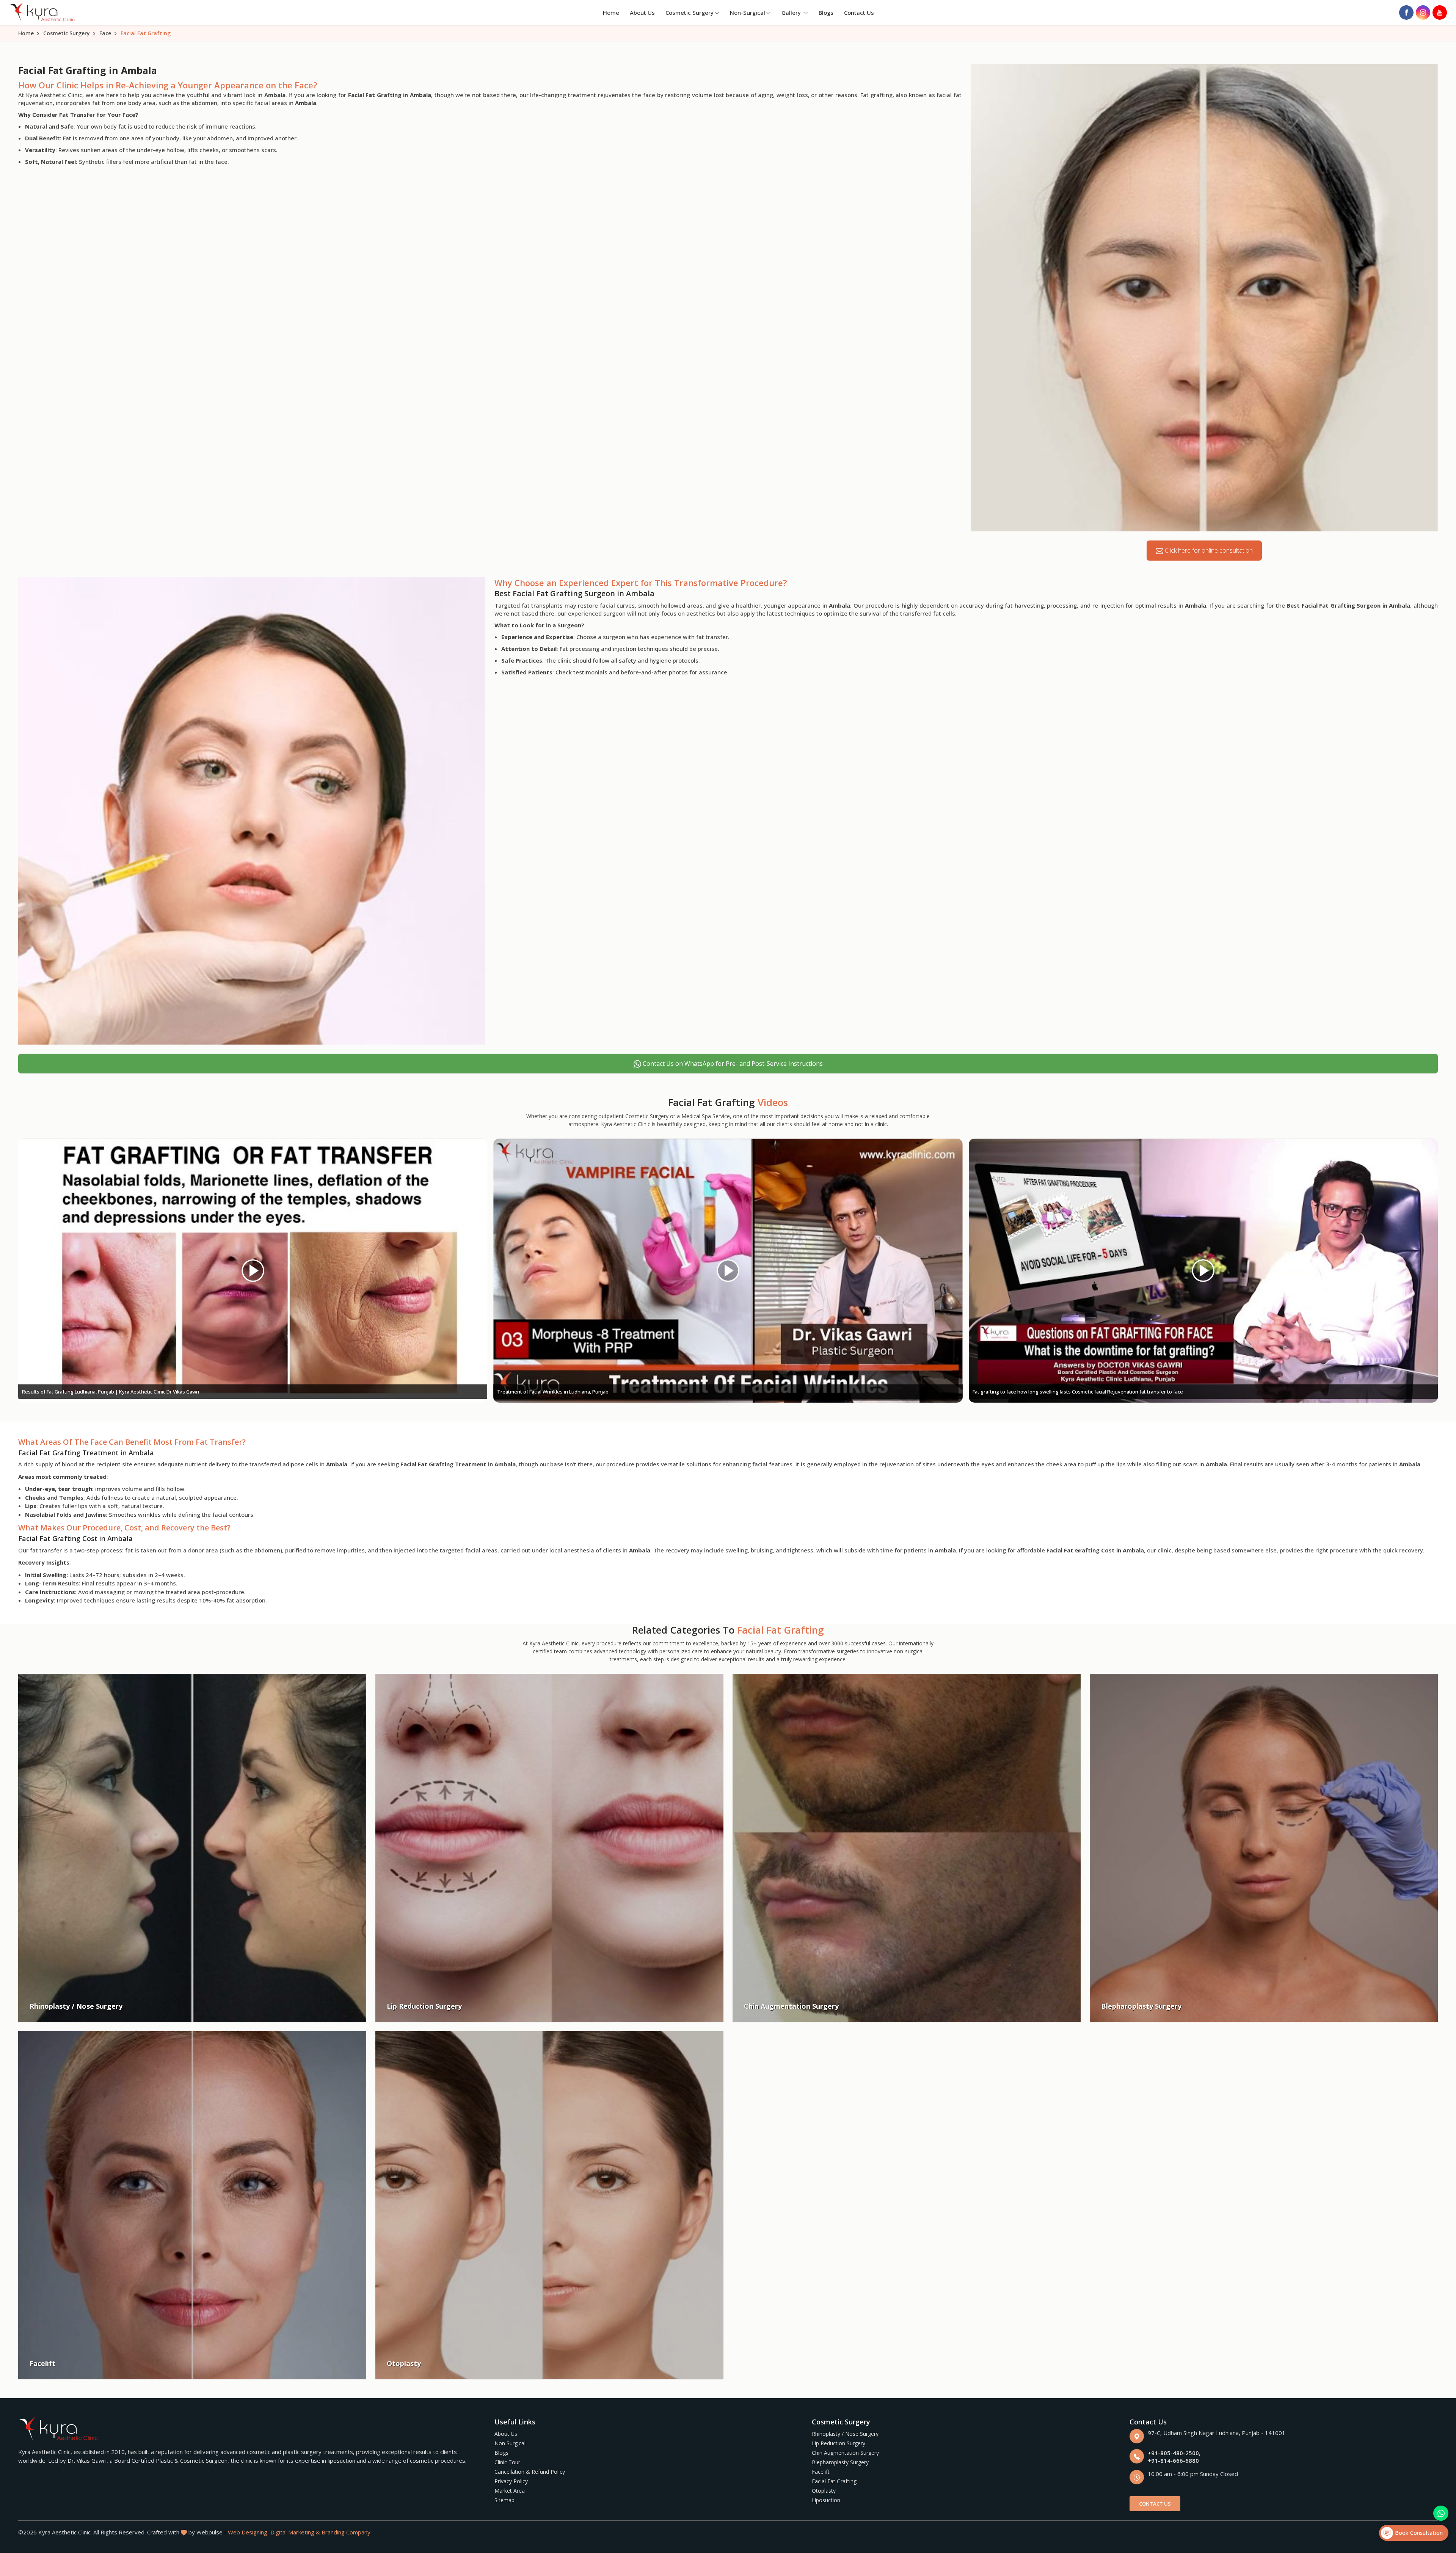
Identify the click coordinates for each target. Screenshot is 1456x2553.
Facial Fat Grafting (834, 2481)
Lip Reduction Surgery (839, 2443)
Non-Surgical (748, 13)
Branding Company (346, 2532)
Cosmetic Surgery (690, 13)
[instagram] (1423, 13)
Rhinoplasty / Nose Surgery (845, 2434)
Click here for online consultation (1208, 550)
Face (105, 33)
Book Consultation (1418, 2533)
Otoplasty (824, 2491)
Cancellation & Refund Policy (530, 2472)
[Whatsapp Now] (1441, 2513)
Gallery (792, 13)
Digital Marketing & (295, 2532)
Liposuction (826, 2500)
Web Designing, (248, 2532)
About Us (642, 13)
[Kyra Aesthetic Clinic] (43, 13)
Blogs (826, 13)
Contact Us (859, 13)
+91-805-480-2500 (1173, 2453)
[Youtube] (1440, 13)
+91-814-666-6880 (1173, 2460)
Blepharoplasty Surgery (840, 2462)
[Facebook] (1406, 13)
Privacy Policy (511, 2481)
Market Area (510, 2491)
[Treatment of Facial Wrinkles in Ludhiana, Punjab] (728, 1271)
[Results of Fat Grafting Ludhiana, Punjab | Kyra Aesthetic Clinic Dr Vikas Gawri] (253, 1271)
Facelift (821, 2472)
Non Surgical (510, 2443)
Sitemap (504, 2500)
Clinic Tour (507, 2462)
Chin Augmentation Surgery (845, 2453)
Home (611, 13)
